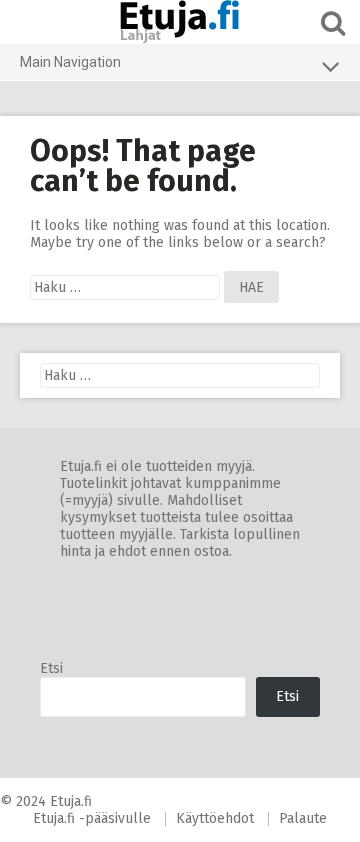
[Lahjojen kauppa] (180, 22)
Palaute (303, 818)
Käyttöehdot (215, 818)
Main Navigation (70, 62)
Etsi (51, 668)
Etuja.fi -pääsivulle (92, 818)
